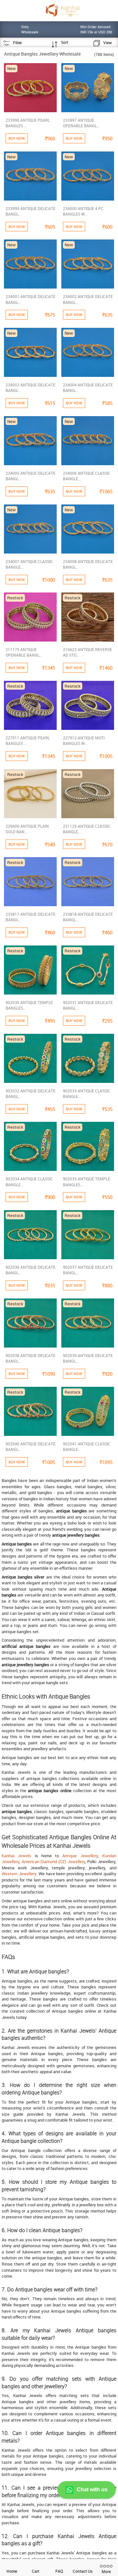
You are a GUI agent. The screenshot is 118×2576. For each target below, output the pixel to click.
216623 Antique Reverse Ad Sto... (88, 652)
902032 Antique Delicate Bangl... (30, 1094)
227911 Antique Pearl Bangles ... (28, 741)
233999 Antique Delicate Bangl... (30, 211)
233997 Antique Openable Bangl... (81, 123)
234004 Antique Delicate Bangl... (88, 388)
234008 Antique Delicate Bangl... (88, 564)
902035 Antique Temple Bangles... (87, 1182)
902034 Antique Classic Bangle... (29, 1182)
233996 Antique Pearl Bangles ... (28, 123)
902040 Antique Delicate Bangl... (30, 1447)
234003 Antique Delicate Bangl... (30, 388)
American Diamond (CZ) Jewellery (53, 1861)
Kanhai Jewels (16, 1856)
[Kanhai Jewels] (62, 10)
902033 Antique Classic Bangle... (87, 1094)
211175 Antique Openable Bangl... (24, 652)
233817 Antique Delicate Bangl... (30, 917)
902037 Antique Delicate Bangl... (88, 1270)
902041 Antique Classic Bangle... (87, 1447)
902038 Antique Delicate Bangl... (30, 1358)
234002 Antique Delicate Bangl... (88, 299)
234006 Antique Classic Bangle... (87, 476)
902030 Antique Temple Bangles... (29, 1005)
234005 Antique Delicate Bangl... (30, 476)
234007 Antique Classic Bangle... (29, 564)
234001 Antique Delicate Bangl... (30, 299)
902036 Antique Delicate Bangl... (30, 1270)
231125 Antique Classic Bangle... (87, 829)
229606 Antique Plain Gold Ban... (27, 829)
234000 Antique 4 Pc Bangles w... (83, 211)
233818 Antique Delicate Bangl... (88, 917)
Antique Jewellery (80, 1856)
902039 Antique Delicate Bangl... (88, 1358)
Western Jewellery (19, 1874)
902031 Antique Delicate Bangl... (88, 1005)
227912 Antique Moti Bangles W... (84, 741)
